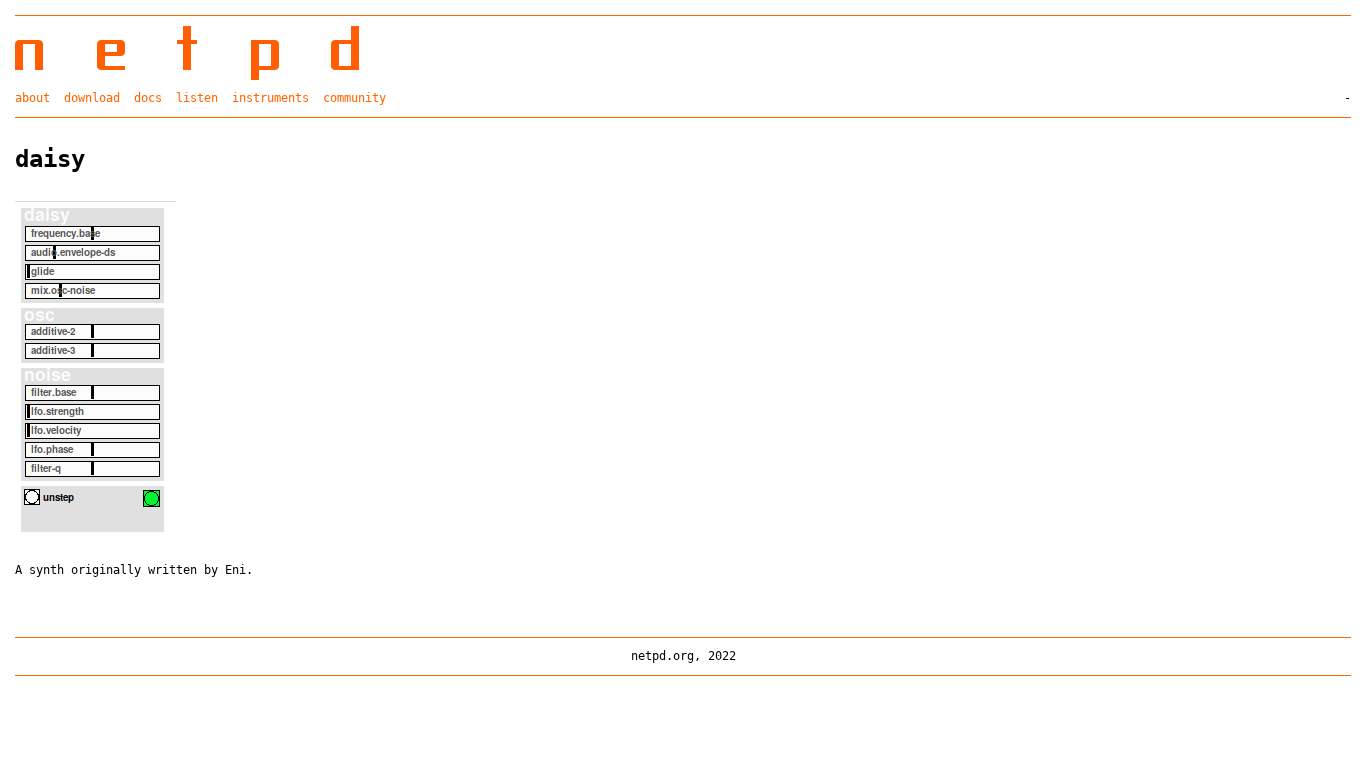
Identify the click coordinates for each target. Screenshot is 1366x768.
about (32, 98)
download (92, 98)
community (354, 98)
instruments (270, 98)
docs (148, 98)
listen (197, 98)
